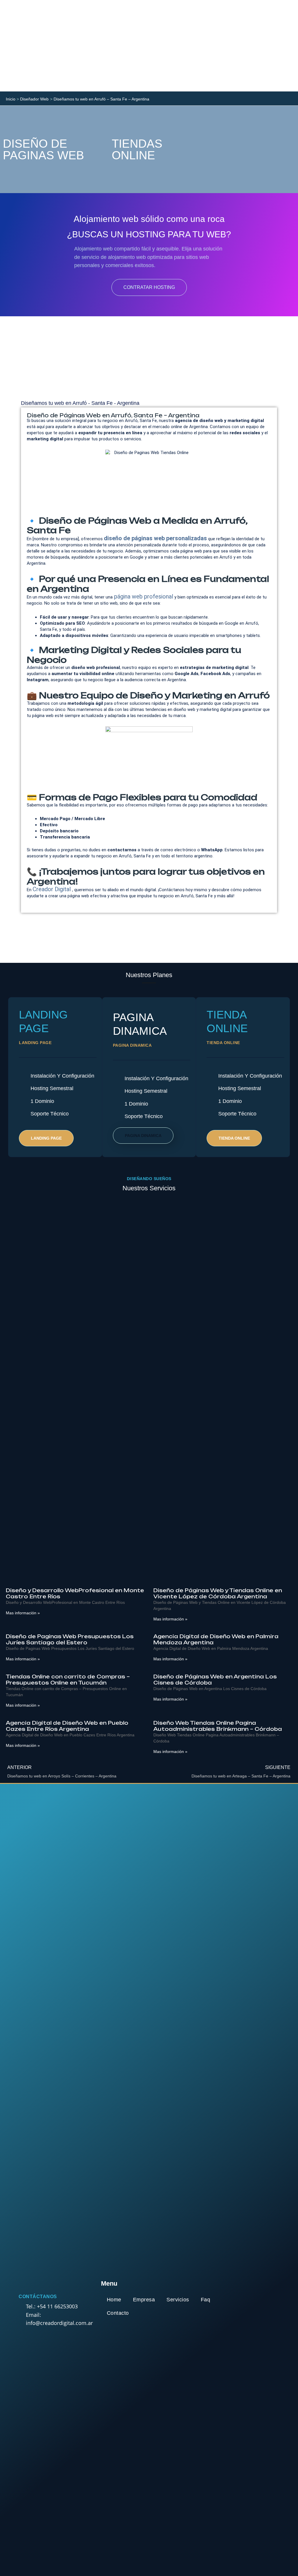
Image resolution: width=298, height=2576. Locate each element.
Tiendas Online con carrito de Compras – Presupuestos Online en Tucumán (68, 1680)
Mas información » (23, 1613)
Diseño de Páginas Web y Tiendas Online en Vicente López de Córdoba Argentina (218, 1593)
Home (114, 2300)
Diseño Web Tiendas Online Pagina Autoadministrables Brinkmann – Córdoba (218, 1726)
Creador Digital (52, 889)
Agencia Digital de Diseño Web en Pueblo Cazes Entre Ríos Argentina (67, 1726)
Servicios (178, 2300)
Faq (206, 2300)
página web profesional (143, 596)
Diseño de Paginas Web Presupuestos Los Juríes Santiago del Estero (70, 1639)
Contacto (118, 2313)
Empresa (144, 2300)
